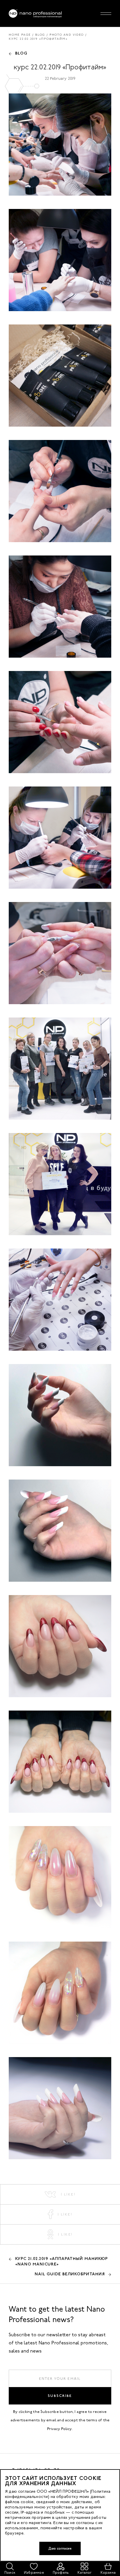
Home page (20, 35)
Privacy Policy (59, 2429)
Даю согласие (60, 2548)
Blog (40, 35)
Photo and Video (67, 35)
